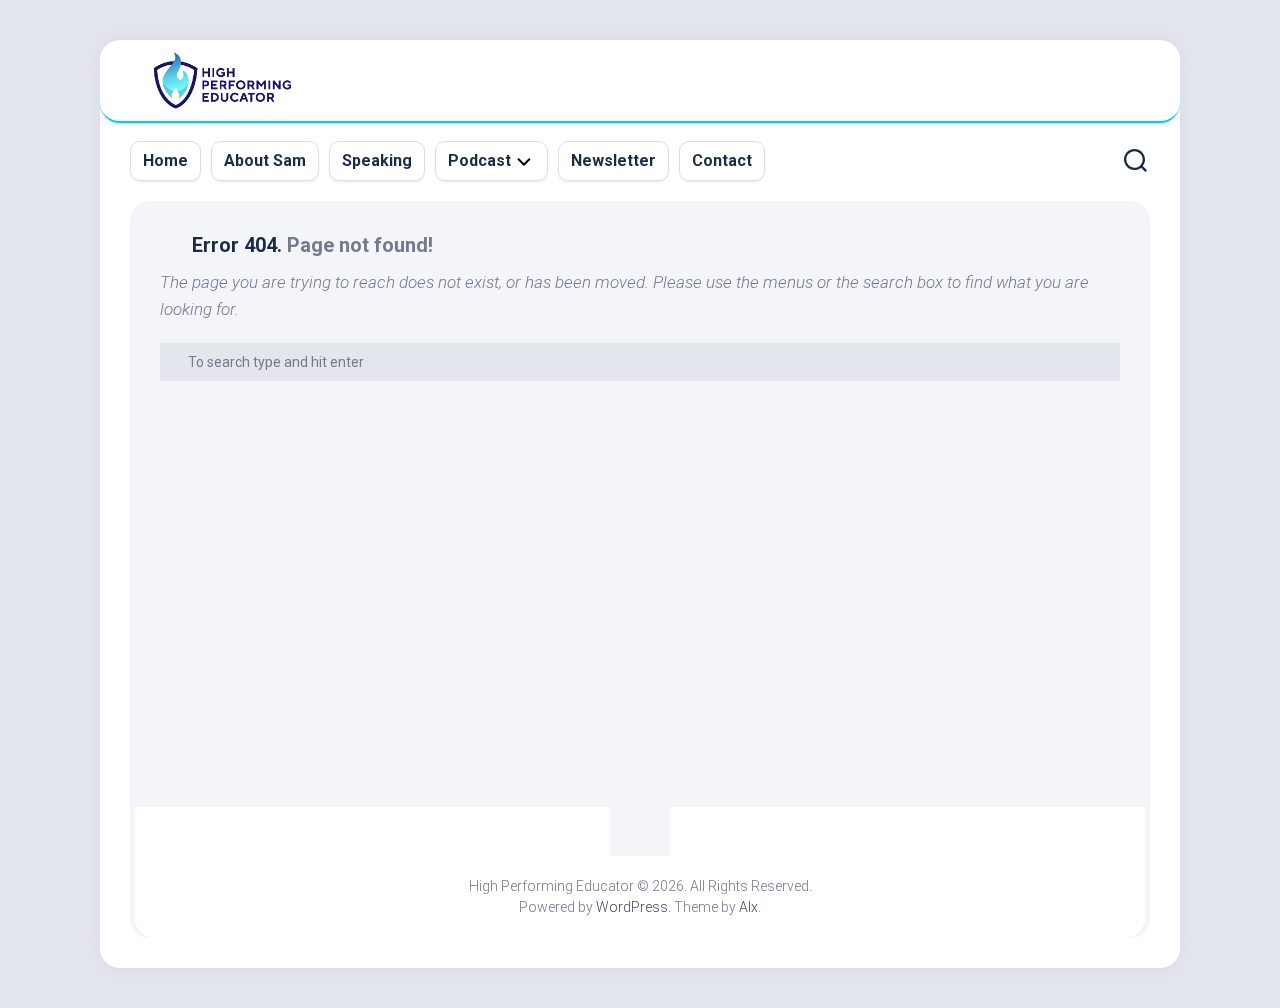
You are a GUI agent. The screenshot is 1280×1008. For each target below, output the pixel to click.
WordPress (632, 907)
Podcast (479, 160)
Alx (748, 907)
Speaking (377, 160)
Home (165, 160)
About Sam (265, 160)
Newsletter (613, 160)
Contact (722, 160)
